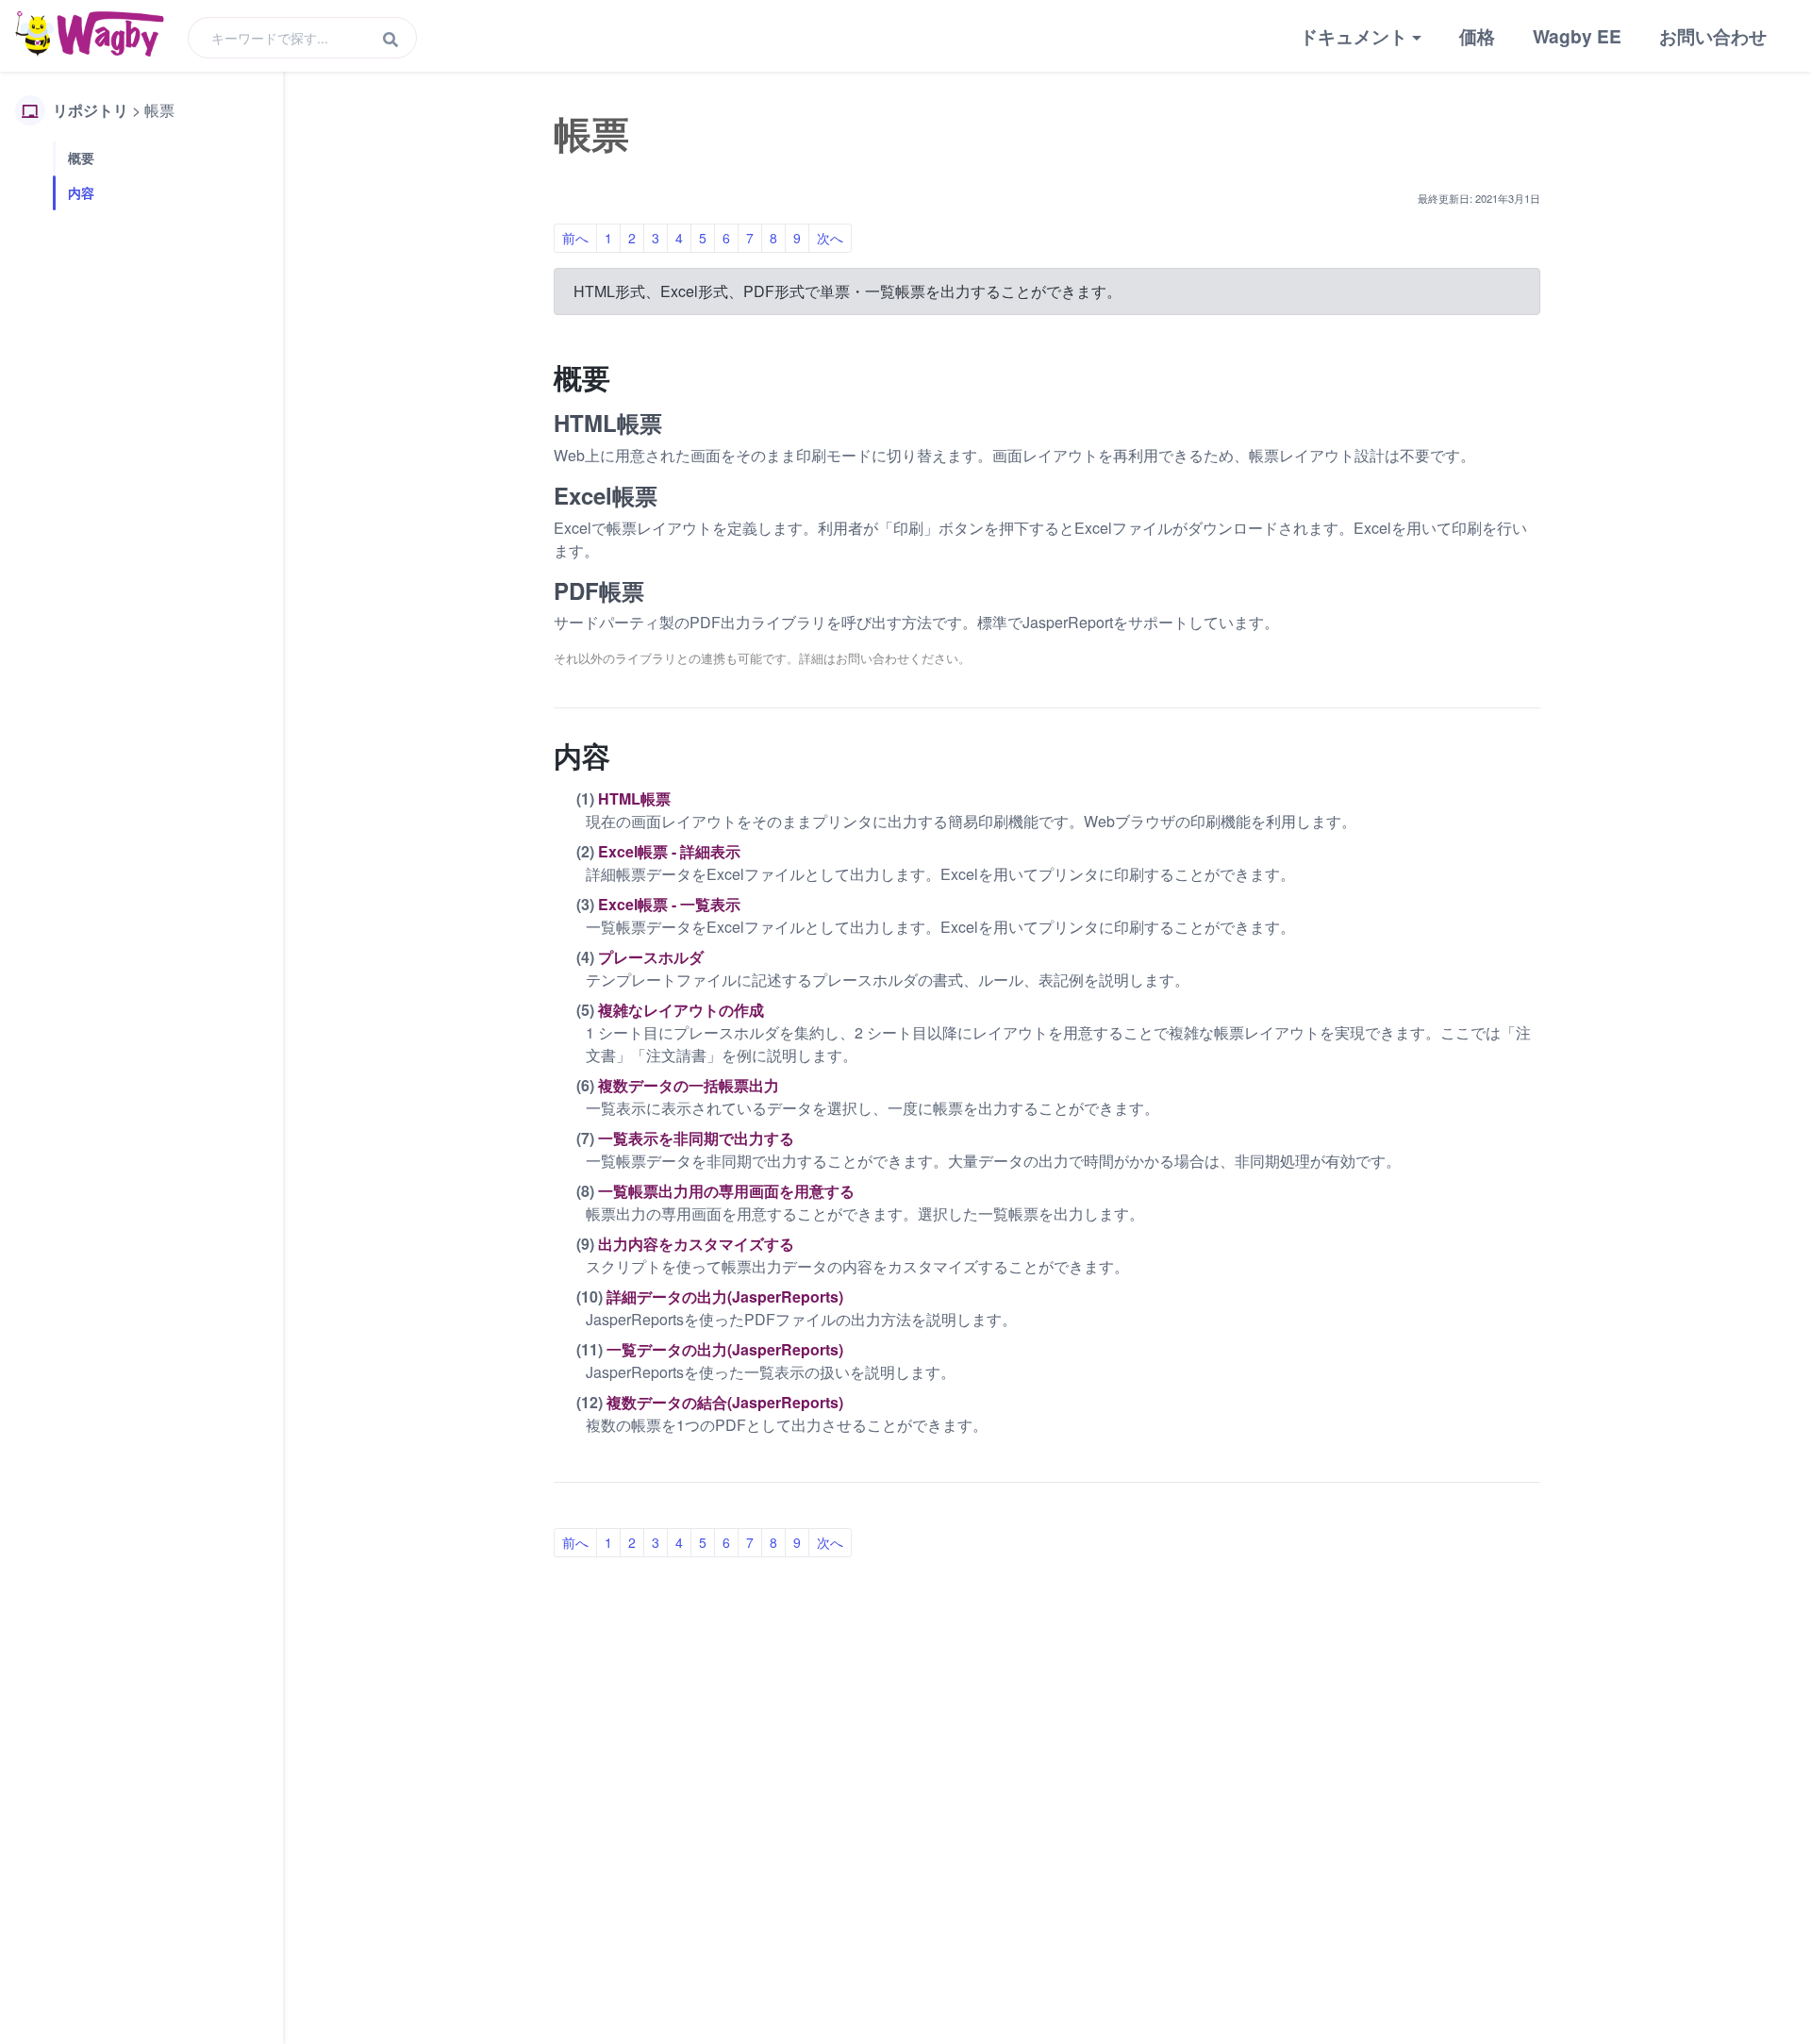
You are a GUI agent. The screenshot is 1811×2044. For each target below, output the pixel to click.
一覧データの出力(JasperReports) (725, 1349)
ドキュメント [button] (1354, 36)
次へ (830, 238)
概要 (81, 158)
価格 (1477, 36)
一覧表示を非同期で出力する (696, 1138)
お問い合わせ (1713, 36)
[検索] (390, 40)
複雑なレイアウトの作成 (681, 1010)
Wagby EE (1577, 36)
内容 (81, 192)
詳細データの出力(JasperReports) (725, 1296)
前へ (575, 238)
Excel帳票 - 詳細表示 (669, 851)
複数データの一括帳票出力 (689, 1085)
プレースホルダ (651, 957)
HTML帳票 (634, 798)
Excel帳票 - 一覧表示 (669, 904)
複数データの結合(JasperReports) (725, 1402)
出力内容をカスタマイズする (696, 1244)
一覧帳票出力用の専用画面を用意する (726, 1191)
